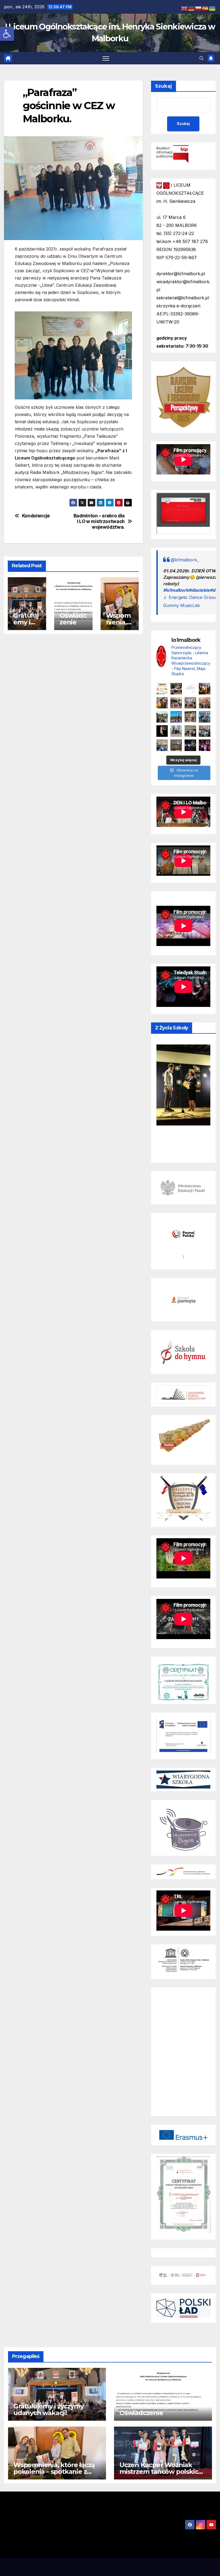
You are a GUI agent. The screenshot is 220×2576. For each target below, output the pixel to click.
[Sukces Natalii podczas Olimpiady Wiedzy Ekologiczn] (162, 703)
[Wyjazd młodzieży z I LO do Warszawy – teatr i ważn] (176, 731)
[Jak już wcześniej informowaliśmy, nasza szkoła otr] (162, 745)
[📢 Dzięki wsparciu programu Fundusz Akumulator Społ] (205, 703)
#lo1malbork (176, 590)
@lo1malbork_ (185, 560)
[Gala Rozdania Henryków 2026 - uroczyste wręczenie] (205, 745)
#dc (214, 590)
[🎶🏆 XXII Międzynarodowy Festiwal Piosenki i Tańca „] (205, 717)
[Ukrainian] (212, 8)
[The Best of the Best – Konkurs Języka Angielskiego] (190, 703)
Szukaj (164, 86)
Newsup (131, 2567)
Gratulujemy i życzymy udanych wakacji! (49, 2409)
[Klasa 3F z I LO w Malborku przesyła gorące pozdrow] (190, 717)
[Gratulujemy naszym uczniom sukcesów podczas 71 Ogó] (190, 731)
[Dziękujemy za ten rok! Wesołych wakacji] (162, 689)
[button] (7, 34)
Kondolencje (36, 516)
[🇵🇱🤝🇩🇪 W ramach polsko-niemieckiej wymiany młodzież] (176, 745)
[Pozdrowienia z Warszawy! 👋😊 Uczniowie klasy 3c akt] (176, 703)
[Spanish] (206, 8)
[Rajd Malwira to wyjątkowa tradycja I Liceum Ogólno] (162, 717)
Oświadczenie (73, 619)
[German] (192, 8)
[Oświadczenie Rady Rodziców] (190, 689)
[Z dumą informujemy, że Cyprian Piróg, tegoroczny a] (205, 689)
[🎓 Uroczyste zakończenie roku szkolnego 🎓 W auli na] (176, 689)
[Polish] (199, 8)
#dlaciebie (199, 590)
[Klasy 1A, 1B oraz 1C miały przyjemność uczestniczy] (176, 717)
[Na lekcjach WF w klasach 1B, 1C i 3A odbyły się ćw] (205, 731)
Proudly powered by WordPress (81, 2567)
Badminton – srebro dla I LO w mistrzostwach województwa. (99, 521)
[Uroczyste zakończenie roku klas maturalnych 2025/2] (190, 745)
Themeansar (155, 2567)
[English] (185, 8)
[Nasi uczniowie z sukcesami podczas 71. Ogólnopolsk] (162, 731)
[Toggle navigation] (106, 58)
